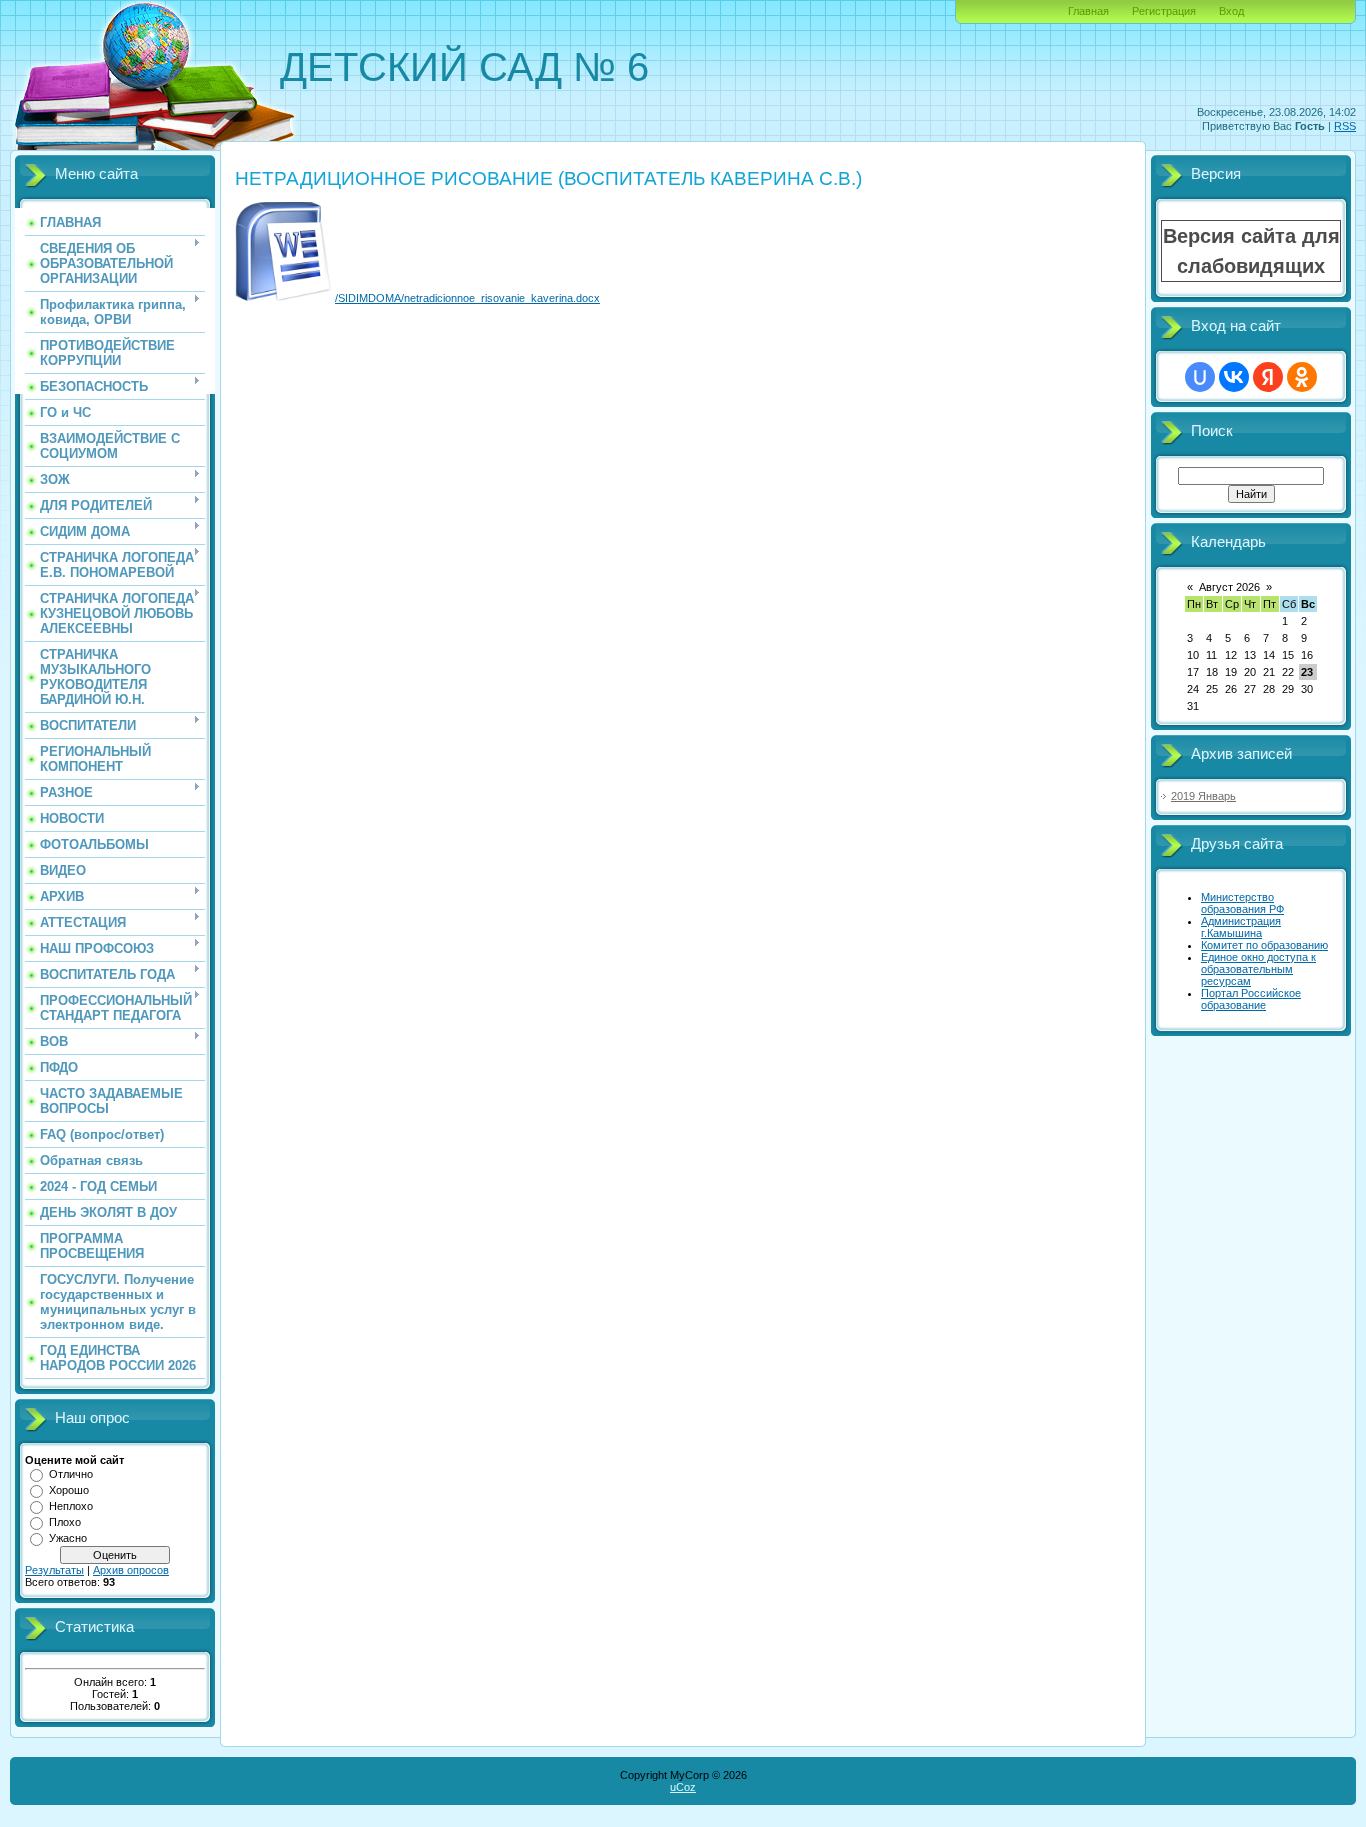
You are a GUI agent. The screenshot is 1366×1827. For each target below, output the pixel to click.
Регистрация (1164, 11)
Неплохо (71, 1506)
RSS (1345, 126)
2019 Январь (1203, 796)
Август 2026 (1229, 587)
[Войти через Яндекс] (1268, 377)
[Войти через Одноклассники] (1302, 377)
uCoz (683, 1787)
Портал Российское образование (1251, 999)
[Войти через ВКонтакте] (1234, 377)
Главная (1088, 11)
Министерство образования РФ (1242, 903)
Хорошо (69, 1490)
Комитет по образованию (1264, 945)
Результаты (54, 1570)
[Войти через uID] (1200, 377)
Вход (1231, 11)
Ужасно (68, 1538)
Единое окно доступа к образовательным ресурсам (1258, 969)
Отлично (71, 1474)
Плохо (65, 1522)
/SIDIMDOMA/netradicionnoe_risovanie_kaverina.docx (467, 298)
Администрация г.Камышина (1241, 927)
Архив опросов (131, 1570)
